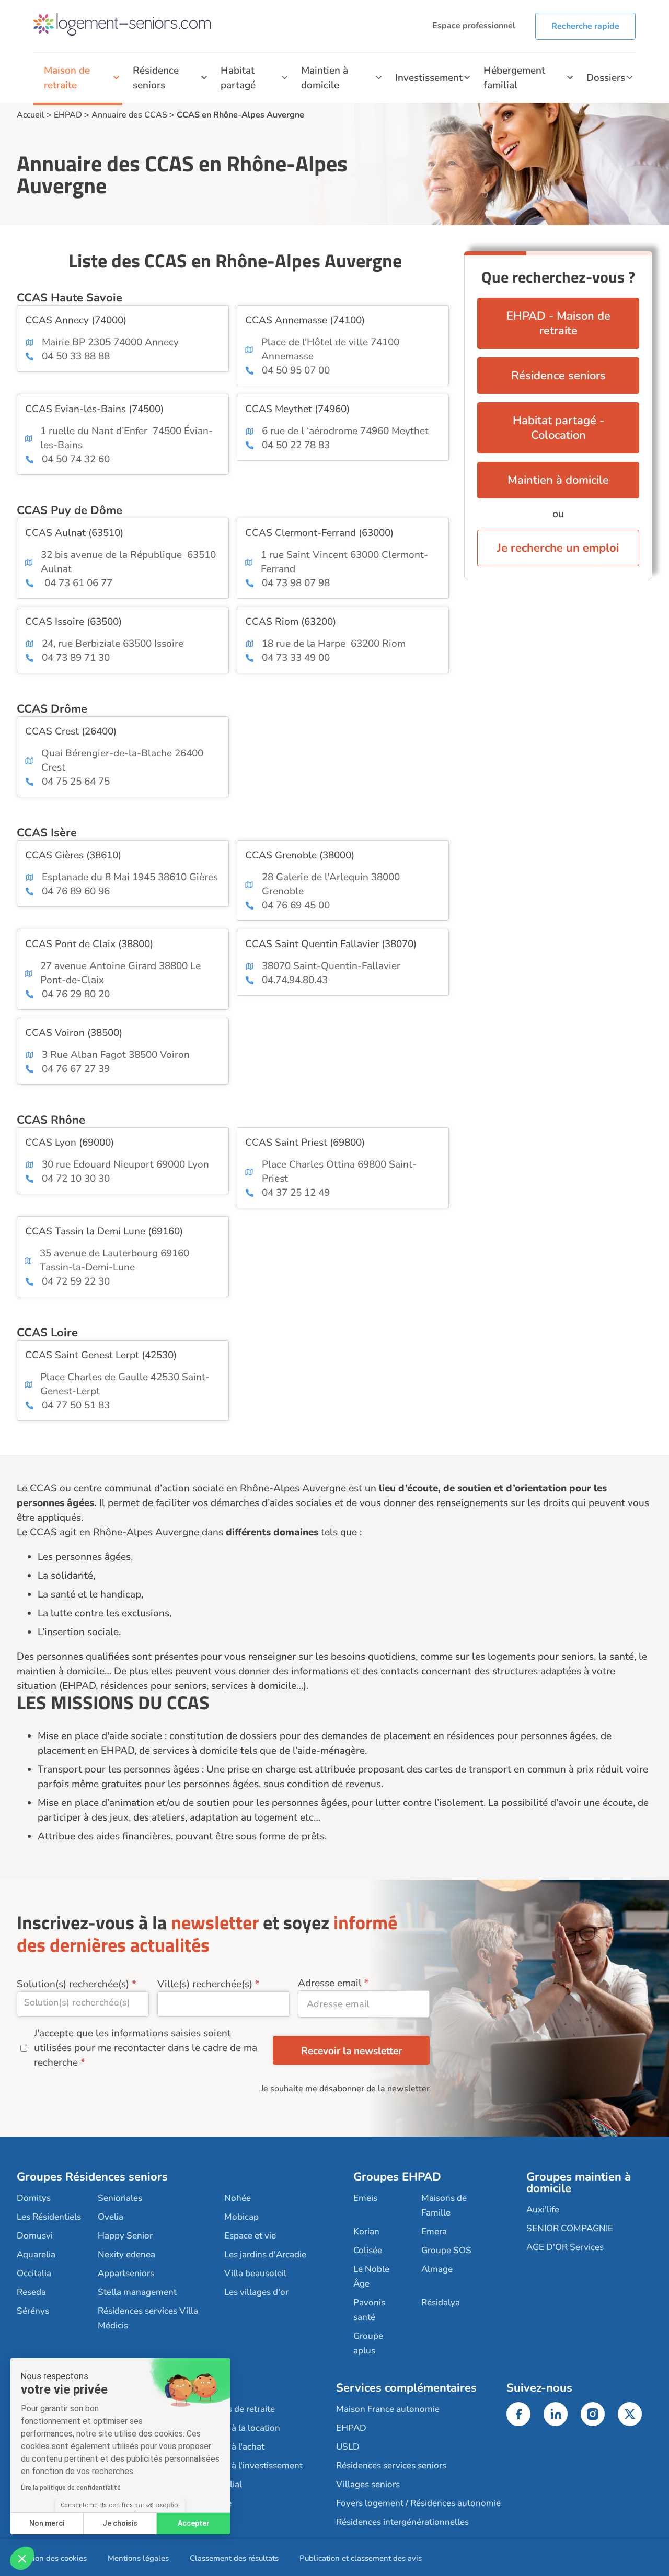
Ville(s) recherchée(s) (205, 1984)
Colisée (368, 2250)
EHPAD (68, 115)
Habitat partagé (238, 78)
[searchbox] (83, 2002)
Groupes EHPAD (397, 2177)
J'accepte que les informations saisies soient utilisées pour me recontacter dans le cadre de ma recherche (146, 2048)
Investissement (429, 78)
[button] (22, 2558)
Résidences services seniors (391, 2466)
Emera (434, 2231)
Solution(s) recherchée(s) (73, 1984)
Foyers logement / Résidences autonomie (418, 2503)
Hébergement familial (514, 78)
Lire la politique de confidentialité (71, 2488)
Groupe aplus (368, 2343)
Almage (437, 2269)
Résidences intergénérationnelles (402, 2522)
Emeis (365, 2198)
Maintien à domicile (325, 78)
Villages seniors (368, 2484)
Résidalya (441, 2303)
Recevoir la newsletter (351, 2051)
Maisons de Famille (444, 2205)
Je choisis (120, 2523)
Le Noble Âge (371, 2276)
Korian (366, 2231)
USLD (348, 2447)
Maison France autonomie (388, 2409)
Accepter (194, 2523)
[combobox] (83, 2004)
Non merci (47, 2523)
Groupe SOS (446, 2250)
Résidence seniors (156, 78)
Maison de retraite (67, 78)
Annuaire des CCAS (129, 115)
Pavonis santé (369, 2310)
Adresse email (330, 1983)
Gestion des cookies (52, 2558)
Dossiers (606, 78)
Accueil (31, 115)
